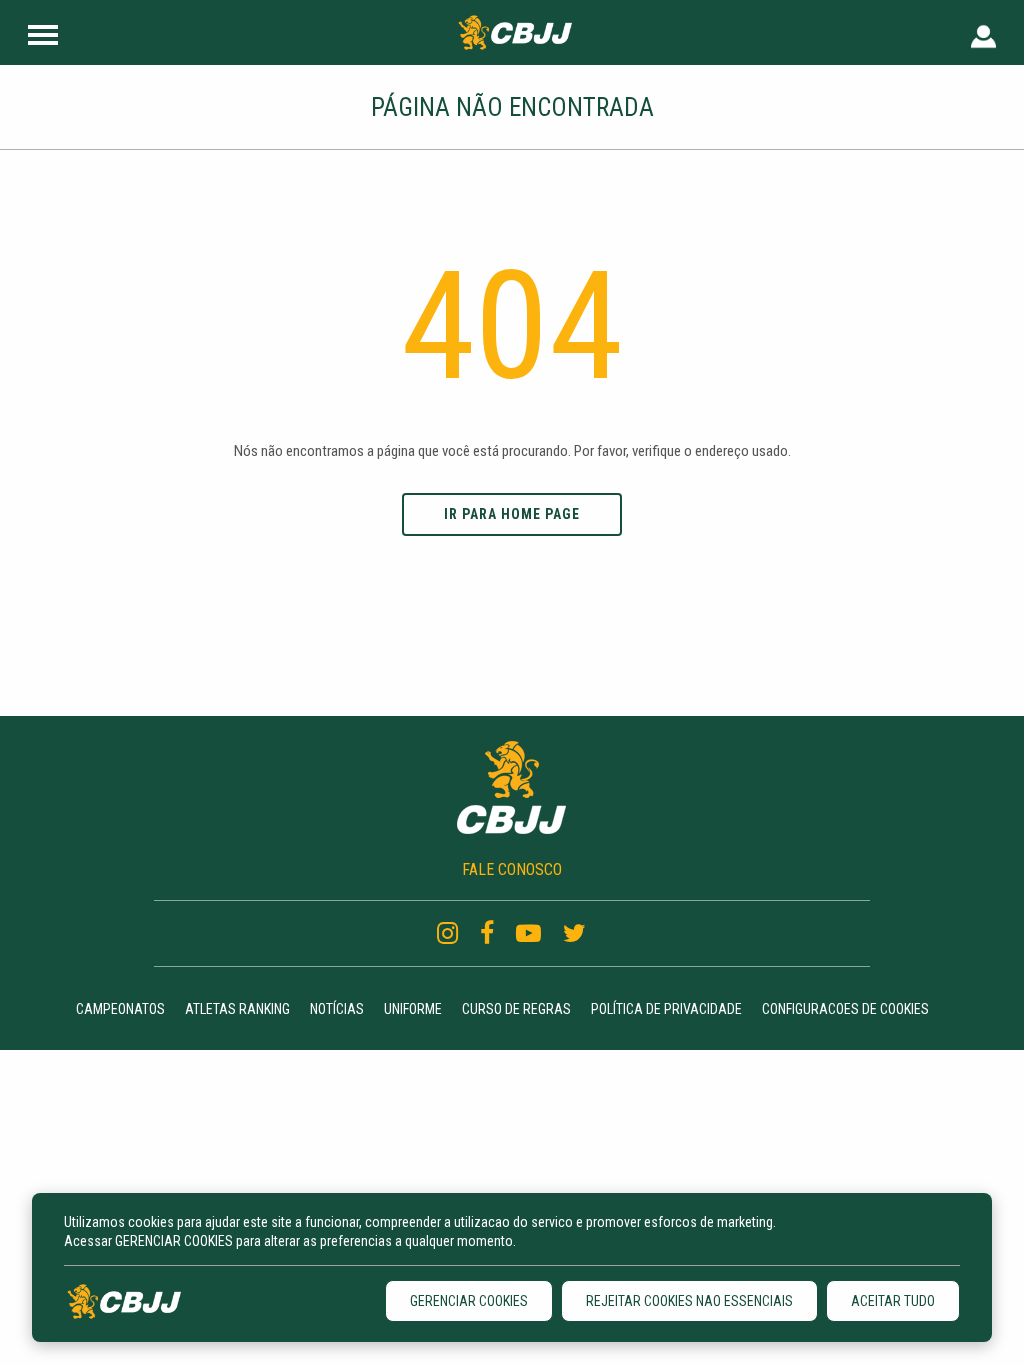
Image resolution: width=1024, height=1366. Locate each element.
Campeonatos (120, 1009)
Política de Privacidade (666, 1009)
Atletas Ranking (237, 1009)
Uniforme (413, 1009)
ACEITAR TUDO (893, 1301)
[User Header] (983, 33)
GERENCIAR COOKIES (469, 1301)
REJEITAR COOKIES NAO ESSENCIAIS (689, 1301)
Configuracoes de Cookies (845, 1009)
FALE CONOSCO (512, 869)
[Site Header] (43, 33)
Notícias (337, 1009)
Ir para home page (512, 514)
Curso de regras (516, 1009)
